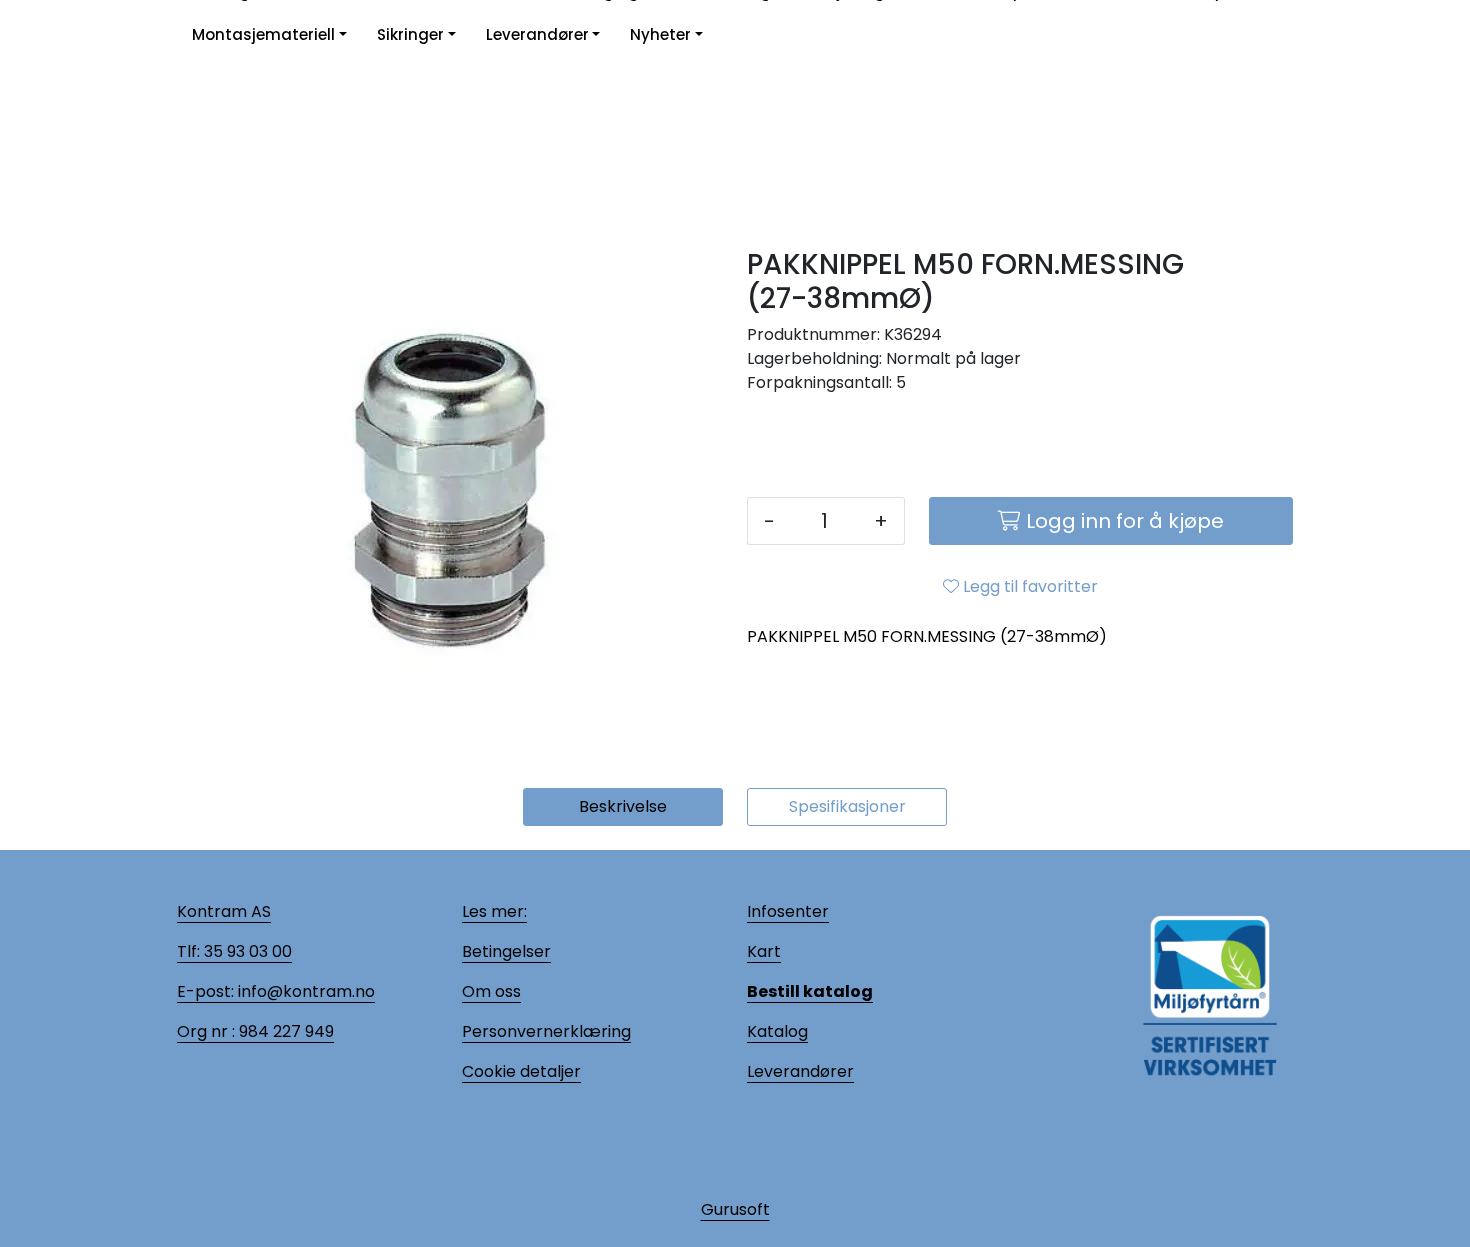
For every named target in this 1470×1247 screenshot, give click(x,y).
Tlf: (188, 951)
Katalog (777, 1031)
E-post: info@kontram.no (276, 991)
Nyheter (660, 34)
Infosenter (788, 911)
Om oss (491, 991)
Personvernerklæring (546, 1031)
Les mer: (494, 911)
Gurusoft (735, 1209)
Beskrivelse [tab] (623, 806)
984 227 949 (284, 1031)
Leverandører (537, 34)
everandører (804, 1071)
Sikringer (410, 34)
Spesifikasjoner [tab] (847, 806)
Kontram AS (224, 911)
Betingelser (506, 951)
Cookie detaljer (521, 1071)
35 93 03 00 (246, 951)
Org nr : (206, 1031)
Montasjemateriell (263, 34)
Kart (764, 951)
